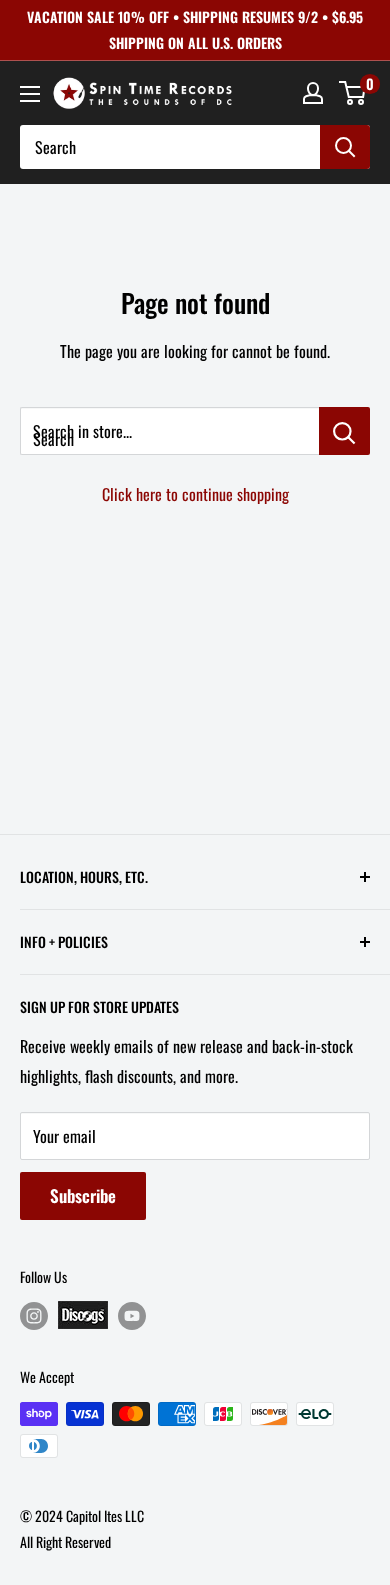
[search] (170, 147)
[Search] (345, 147)
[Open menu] (30, 94)
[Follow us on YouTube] (132, 1315)
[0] (353, 93)
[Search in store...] (344, 431)
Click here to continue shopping (195, 494)
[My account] (313, 93)
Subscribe (83, 1195)
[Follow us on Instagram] (34, 1315)
